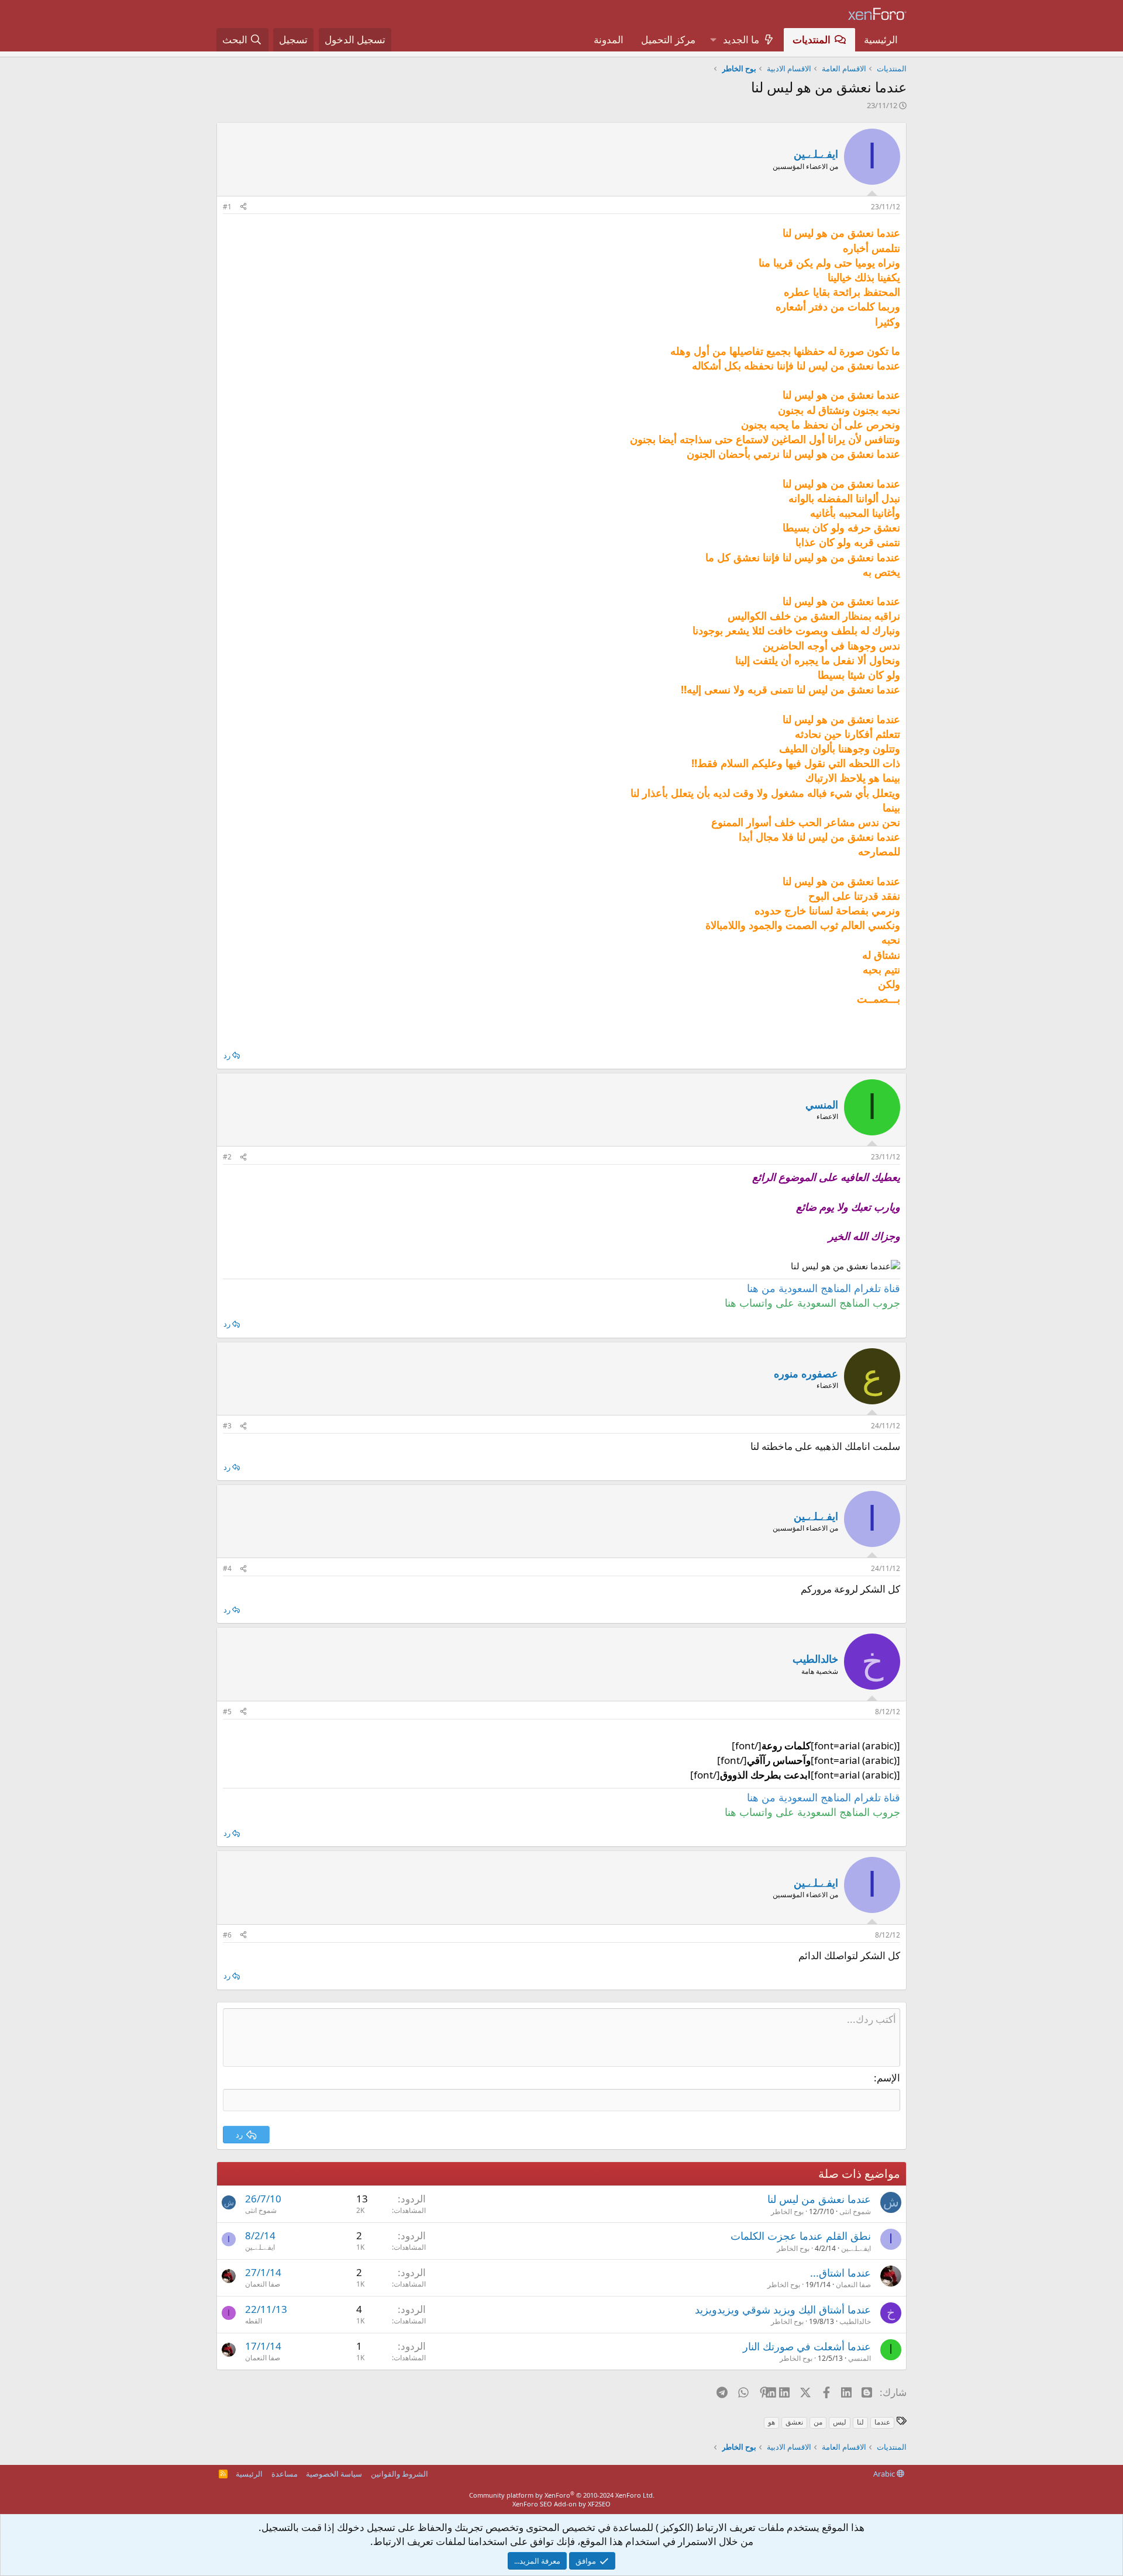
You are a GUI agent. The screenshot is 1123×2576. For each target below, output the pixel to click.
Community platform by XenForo (562, 2495)
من (818, 2422)
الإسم (888, 2078)
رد (227, 1055)
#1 (227, 207)
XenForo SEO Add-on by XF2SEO (561, 2504)
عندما (882, 2422)
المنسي (860, 2358)
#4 (227, 1568)
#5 (227, 1712)
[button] (713, 40)
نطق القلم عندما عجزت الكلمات (801, 2236)
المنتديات (812, 39)
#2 (227, 1157)
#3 (227, 1426)
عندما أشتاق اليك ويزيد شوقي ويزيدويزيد (783, 2309)
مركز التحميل (668, 39)
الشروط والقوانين (399, 2474)
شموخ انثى (855, 2211)
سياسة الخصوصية (334, 2474)
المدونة (609, 39)
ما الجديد (741, 39)
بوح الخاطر (787, 2211)
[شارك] (243, 207)
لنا (860, 2422)
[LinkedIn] (785, 2392)
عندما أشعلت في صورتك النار (807, 2346)
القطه (254, 2321)
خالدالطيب (855, 2321)
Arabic (885, 2474)
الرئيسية (881, 39)
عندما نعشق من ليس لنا (819, 2199)
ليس (840, 2422)
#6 (227, 1935)
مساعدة (285, 2474)
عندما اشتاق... (840, 2273)
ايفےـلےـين (816, 154)
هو (771, 2422)
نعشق (794, 2422)
